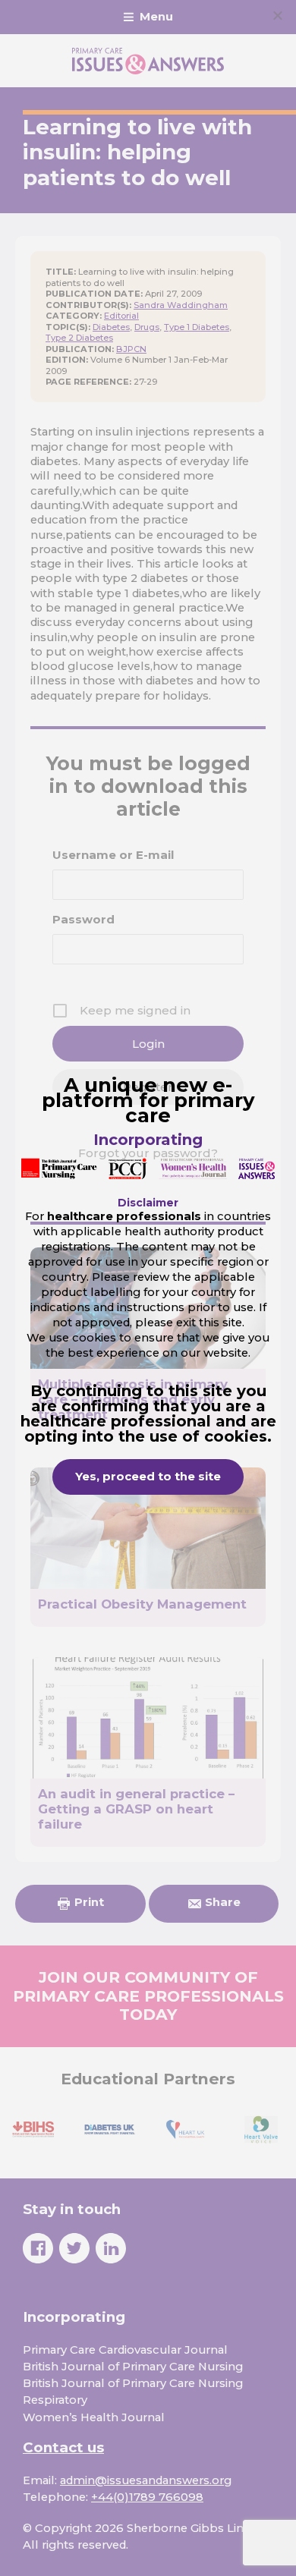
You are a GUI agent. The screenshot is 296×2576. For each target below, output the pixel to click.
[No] (277, 15)
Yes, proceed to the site (148, 1477)
